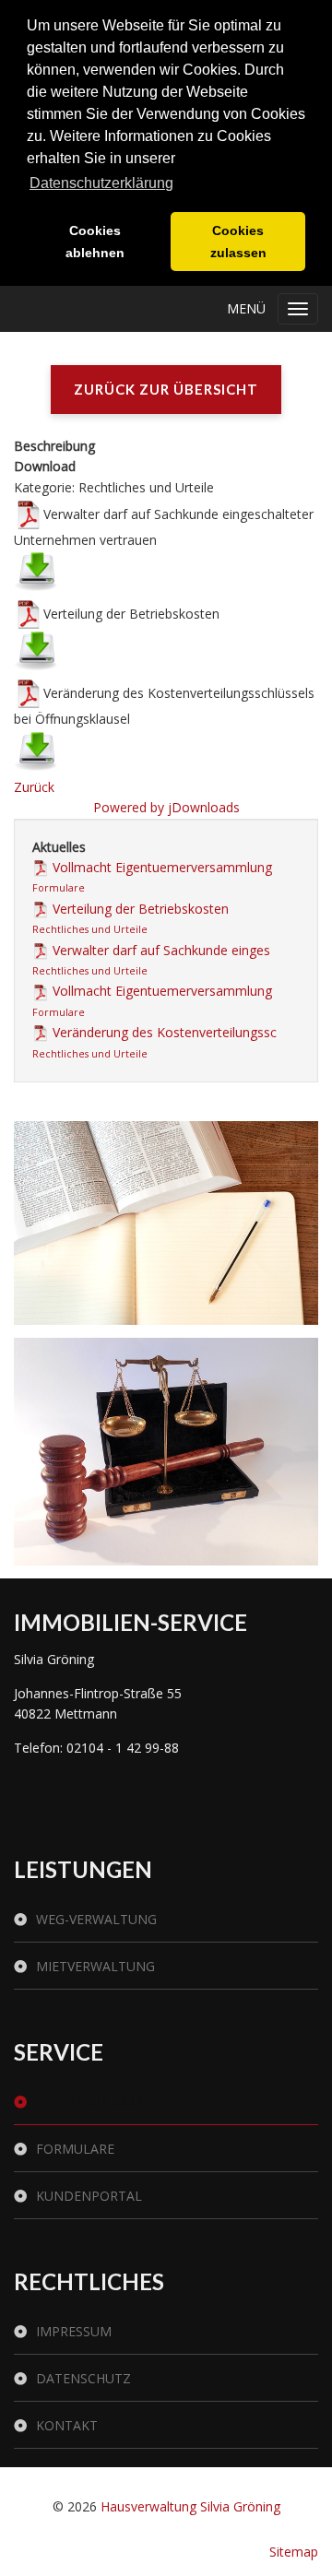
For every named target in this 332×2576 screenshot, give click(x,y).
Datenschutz (83, 2378)
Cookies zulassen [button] (238, 242)
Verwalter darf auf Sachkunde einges (161, 950)
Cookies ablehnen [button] (95, 242)
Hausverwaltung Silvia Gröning (190, 2506)
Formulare (59, 888)
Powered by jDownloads (166, 807)
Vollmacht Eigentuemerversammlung (162, 867)
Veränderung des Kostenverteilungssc (165, 1032)
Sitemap (294, 2552)
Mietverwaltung (95, 1966)
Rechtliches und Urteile (90, 929)
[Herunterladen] (36, 571)
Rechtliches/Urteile (107, 2102)
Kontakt (67, 2425)
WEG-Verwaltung (96, 1919)
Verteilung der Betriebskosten (141, 909)
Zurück (34, 787)
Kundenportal (89, 2196)
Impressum (74, 2331)
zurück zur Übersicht (166, 389)
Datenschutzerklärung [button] (101, 183)
